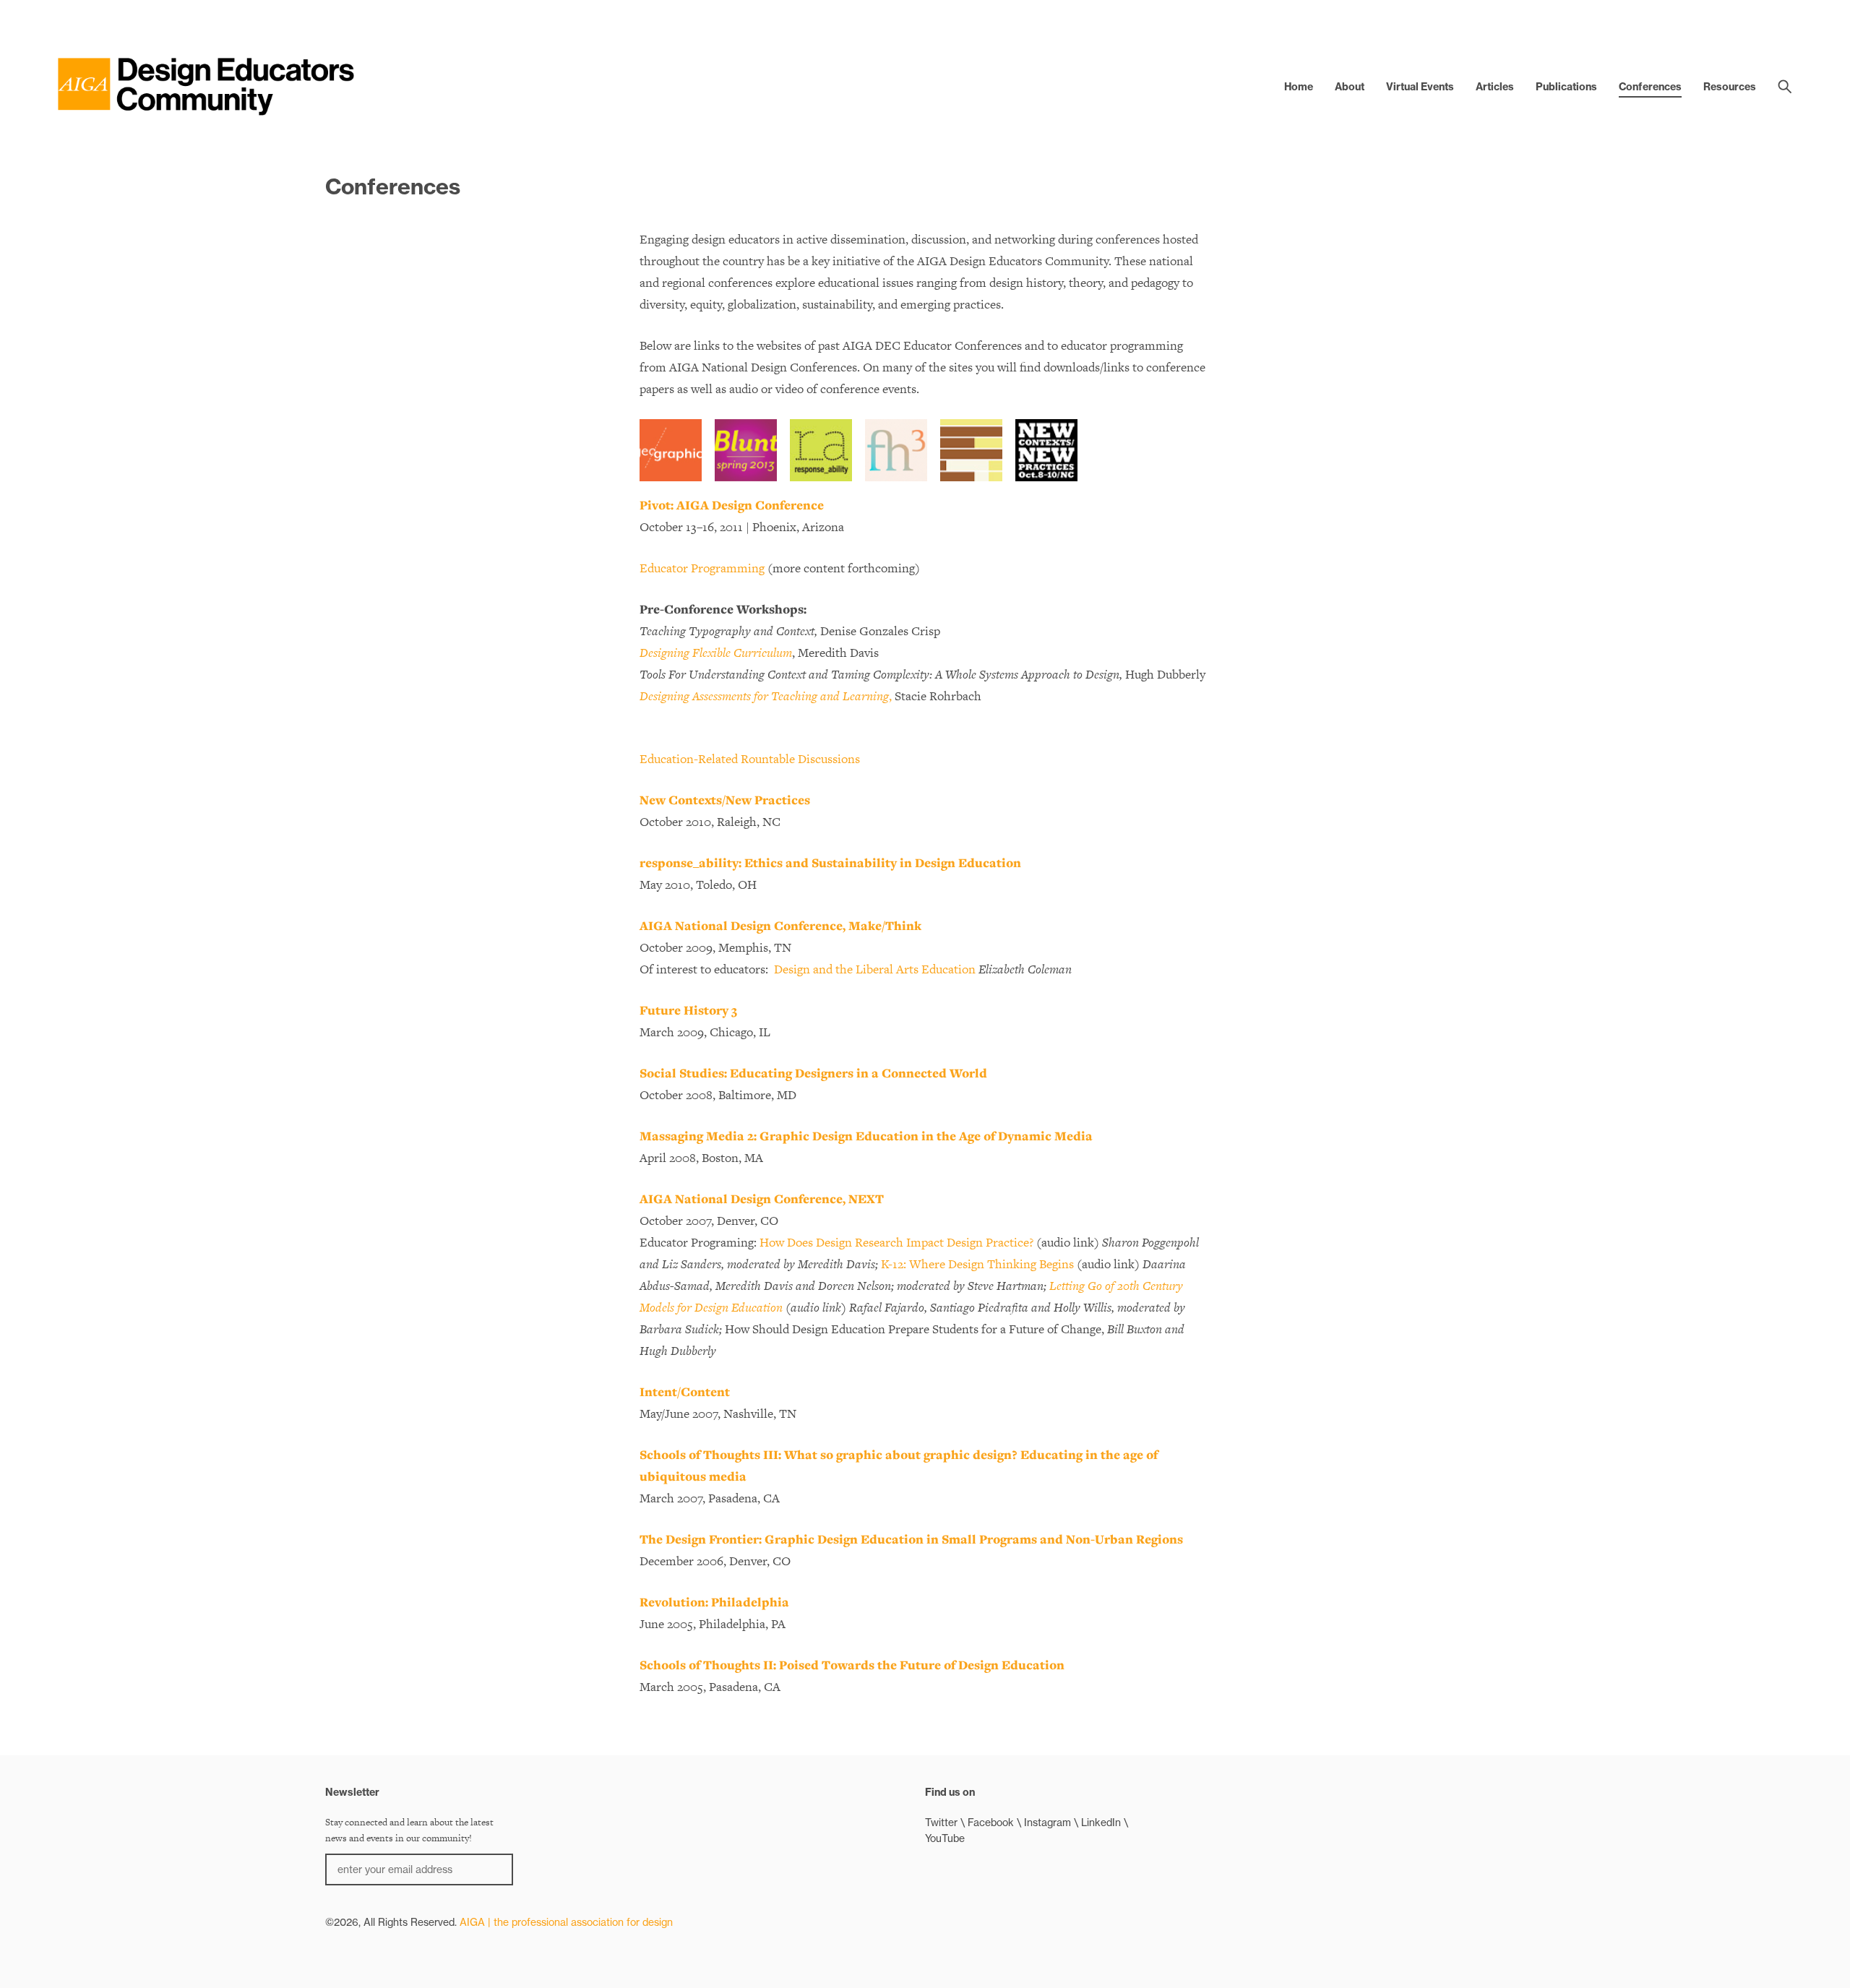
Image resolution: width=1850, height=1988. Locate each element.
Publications (1566, 87)
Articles (1495, 87)
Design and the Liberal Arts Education (875, 969)
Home (1299, 87)
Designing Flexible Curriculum (716, 653)
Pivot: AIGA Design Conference (732, 505)
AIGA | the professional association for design (566, 1922)
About (1350, 87)
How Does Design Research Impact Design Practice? (896, 1242)
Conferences (1650, 87)
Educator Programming (702, 568)
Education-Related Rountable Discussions (750, 759)
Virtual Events (1420, 87)
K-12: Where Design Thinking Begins (977, 1264)
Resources (1730, 87)
